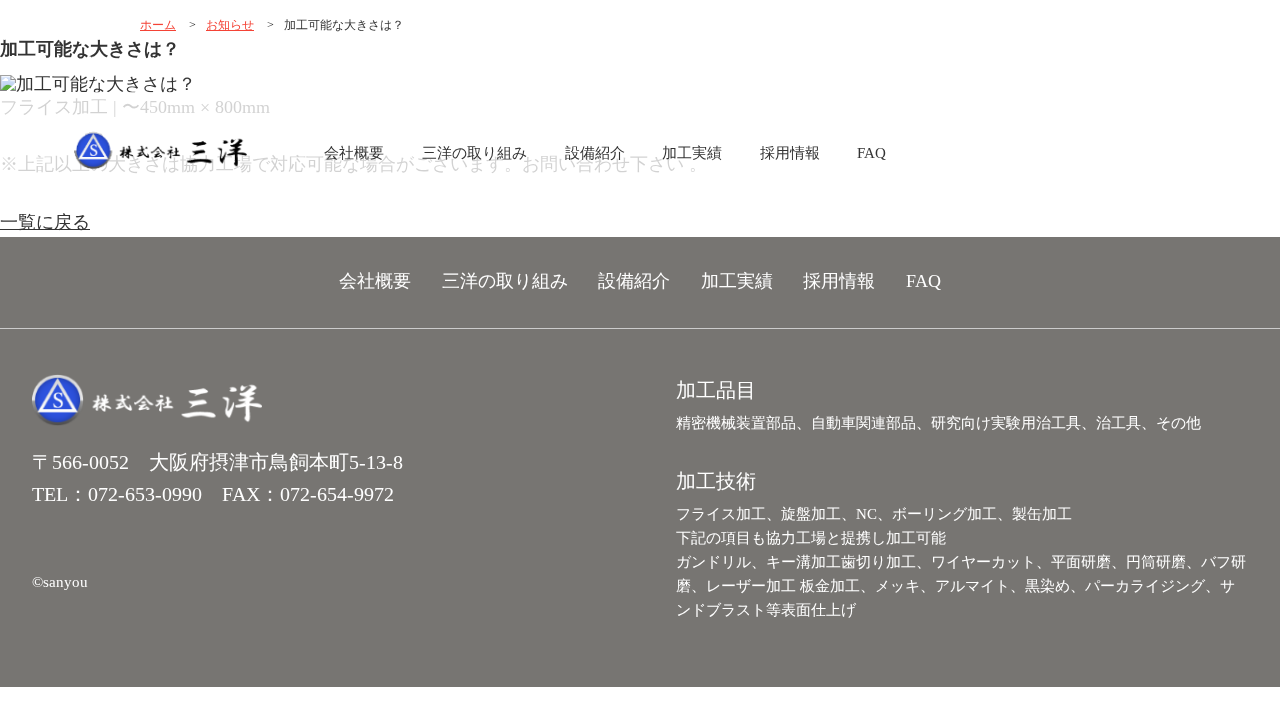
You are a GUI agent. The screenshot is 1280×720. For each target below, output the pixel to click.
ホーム (158, 25)
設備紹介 (595, 153)
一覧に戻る (45, 222)
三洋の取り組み (474, 153)
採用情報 (790, 153)
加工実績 (692, 153)
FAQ (871, 153)
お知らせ (230, 25)
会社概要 (354, 153)
